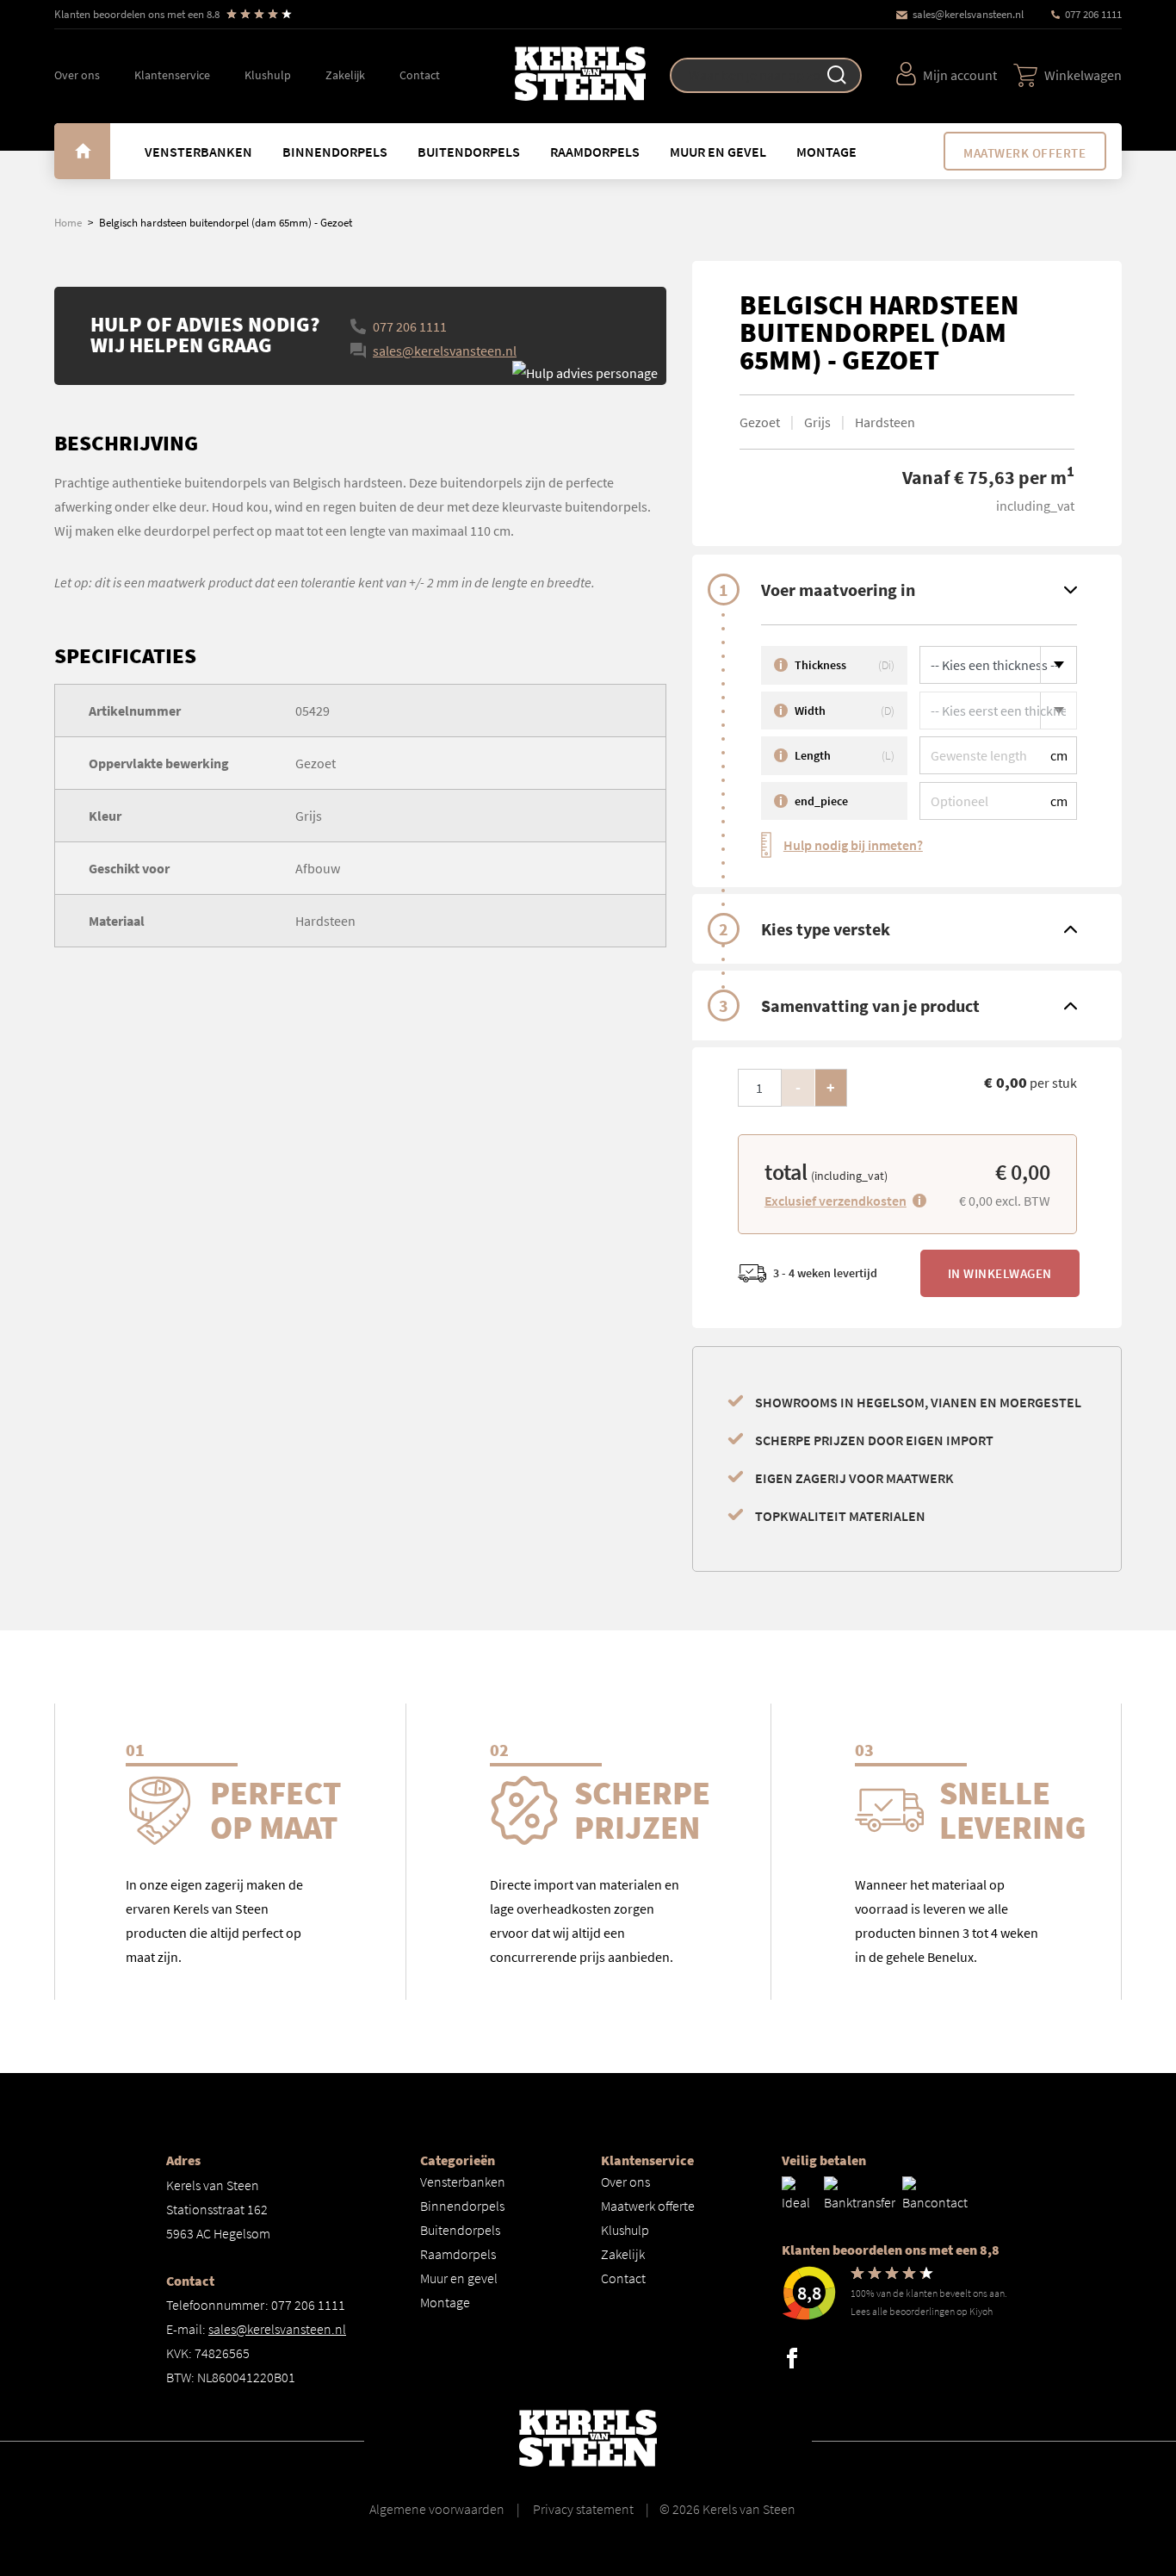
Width (837, 711)
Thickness (837, 665)
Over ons (77, 75)
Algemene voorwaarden (437, 2509)
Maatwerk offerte (1024, 153)
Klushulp (268, 75)
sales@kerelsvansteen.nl (968, 14)
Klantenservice (172, 75)
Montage (826, 152)
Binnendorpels (335, 152)
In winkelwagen (1000, 1273)
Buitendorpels (469, 152)
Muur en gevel (718, 152)
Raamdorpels (595, 152)
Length (837, 755)
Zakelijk (345, 75)
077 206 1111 (1093, 14)
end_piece (814, 801)
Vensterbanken (198, 152)
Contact (420, 75)
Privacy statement (582, 2509)
